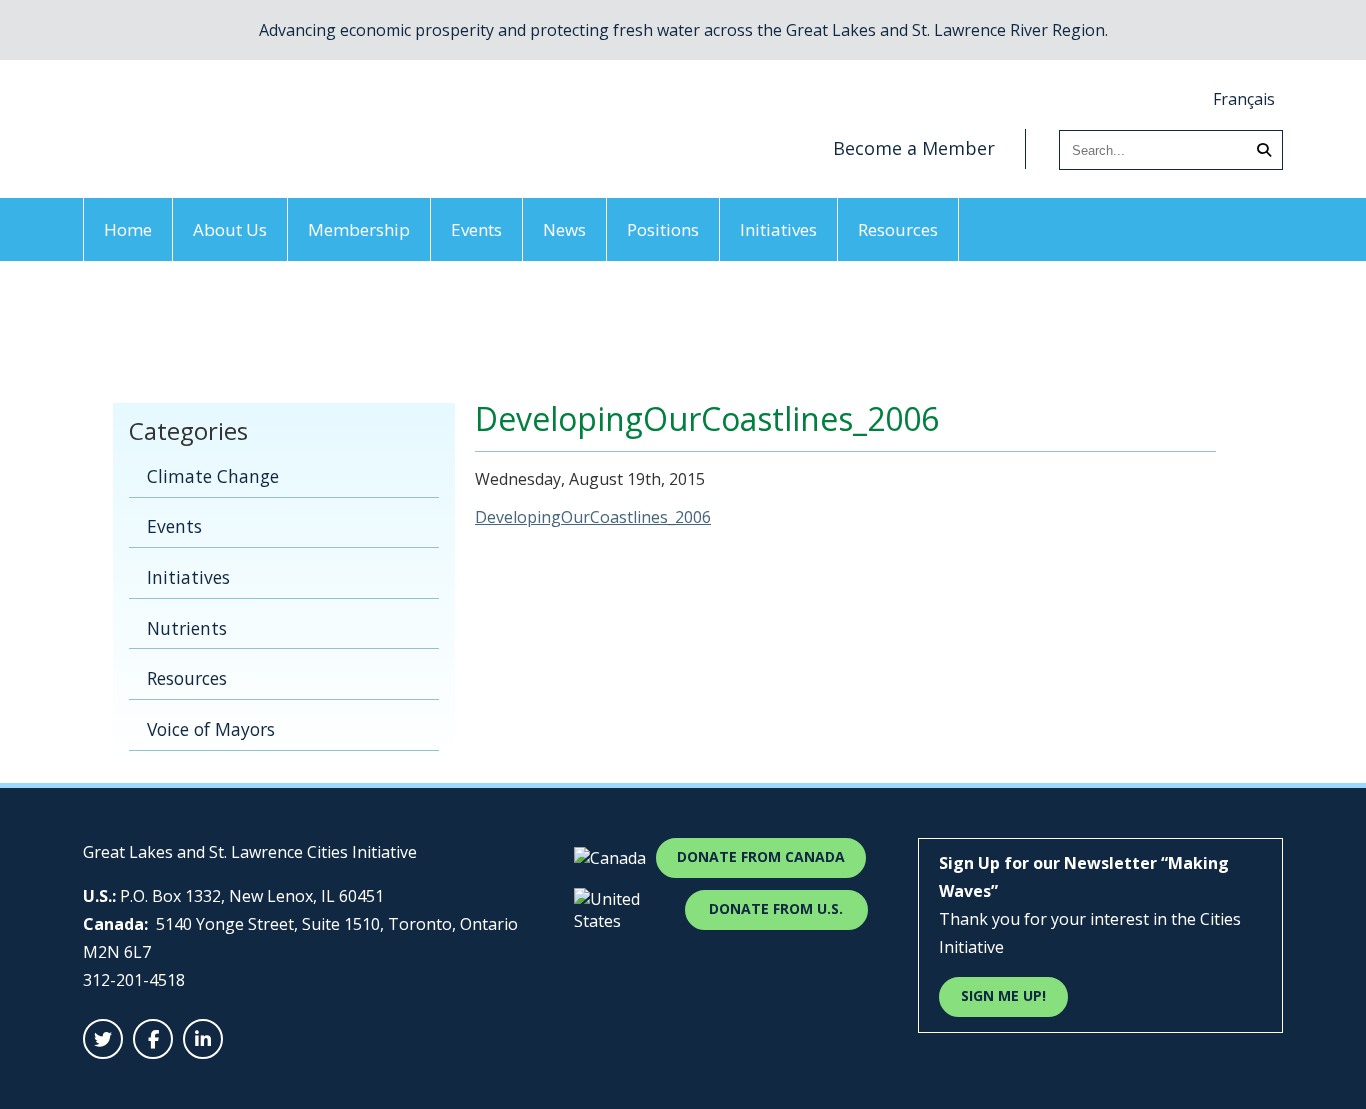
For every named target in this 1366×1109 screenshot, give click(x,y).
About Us (230, 229)
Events (476, 229)
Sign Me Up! (1003, 995)
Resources (898, 229)
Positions (663, 229)
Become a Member (914, 148)
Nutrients (187, 628)
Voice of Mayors (211, 729)
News (564, 229)
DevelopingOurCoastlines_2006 (593, 517)
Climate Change (213, 476)
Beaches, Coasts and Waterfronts (275, 328)
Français (1244, 99)
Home (128, 229)
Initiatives (778, 229)
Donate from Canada (761, 856)
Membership (359, 229)
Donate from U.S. (776, 908)
